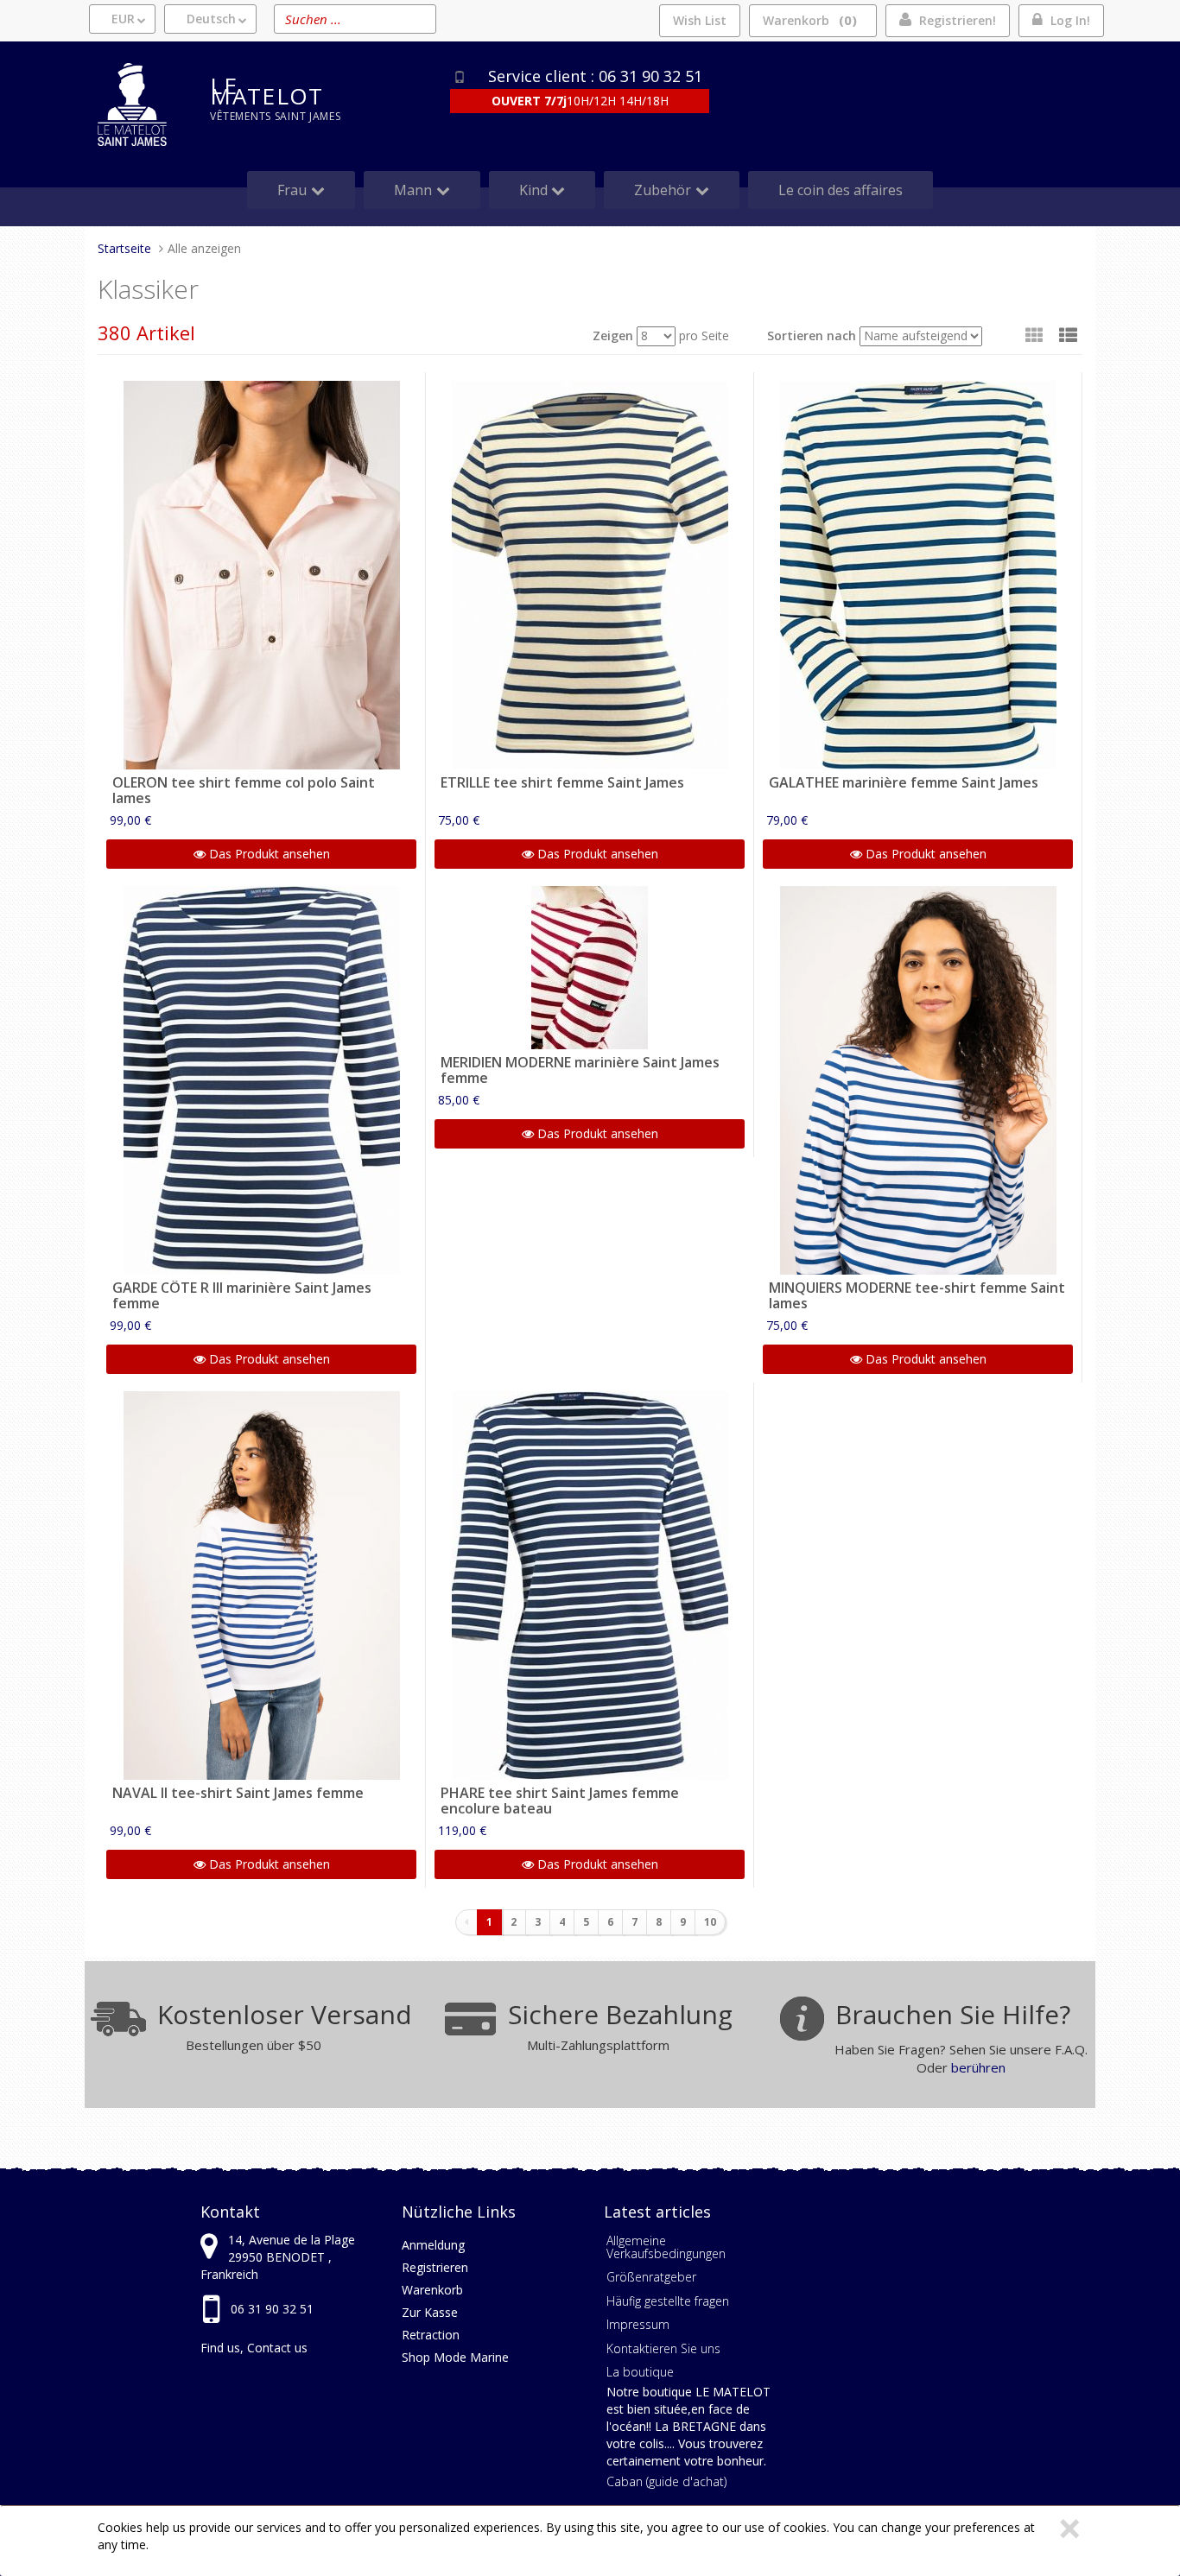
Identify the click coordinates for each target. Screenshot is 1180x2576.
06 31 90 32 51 (272, 2309)
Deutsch (211, 19)
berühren (978, 2067)
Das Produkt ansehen (268, 854)
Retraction (431, 2335)
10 (710, 1922)
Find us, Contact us (254, 2348)
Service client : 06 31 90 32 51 (595, 76)
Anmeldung (433, 2245)
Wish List (700, 20)
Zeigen (613, 335)
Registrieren (435, 2267)
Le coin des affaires (841, 190)
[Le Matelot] (141, 104)
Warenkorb (807, 20)
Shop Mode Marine (455, 2357)
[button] (1068, 335)
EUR (123, 19)
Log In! (1070, 20)
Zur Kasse (430, 2312)
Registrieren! (958, 20)
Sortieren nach (812, 335)
